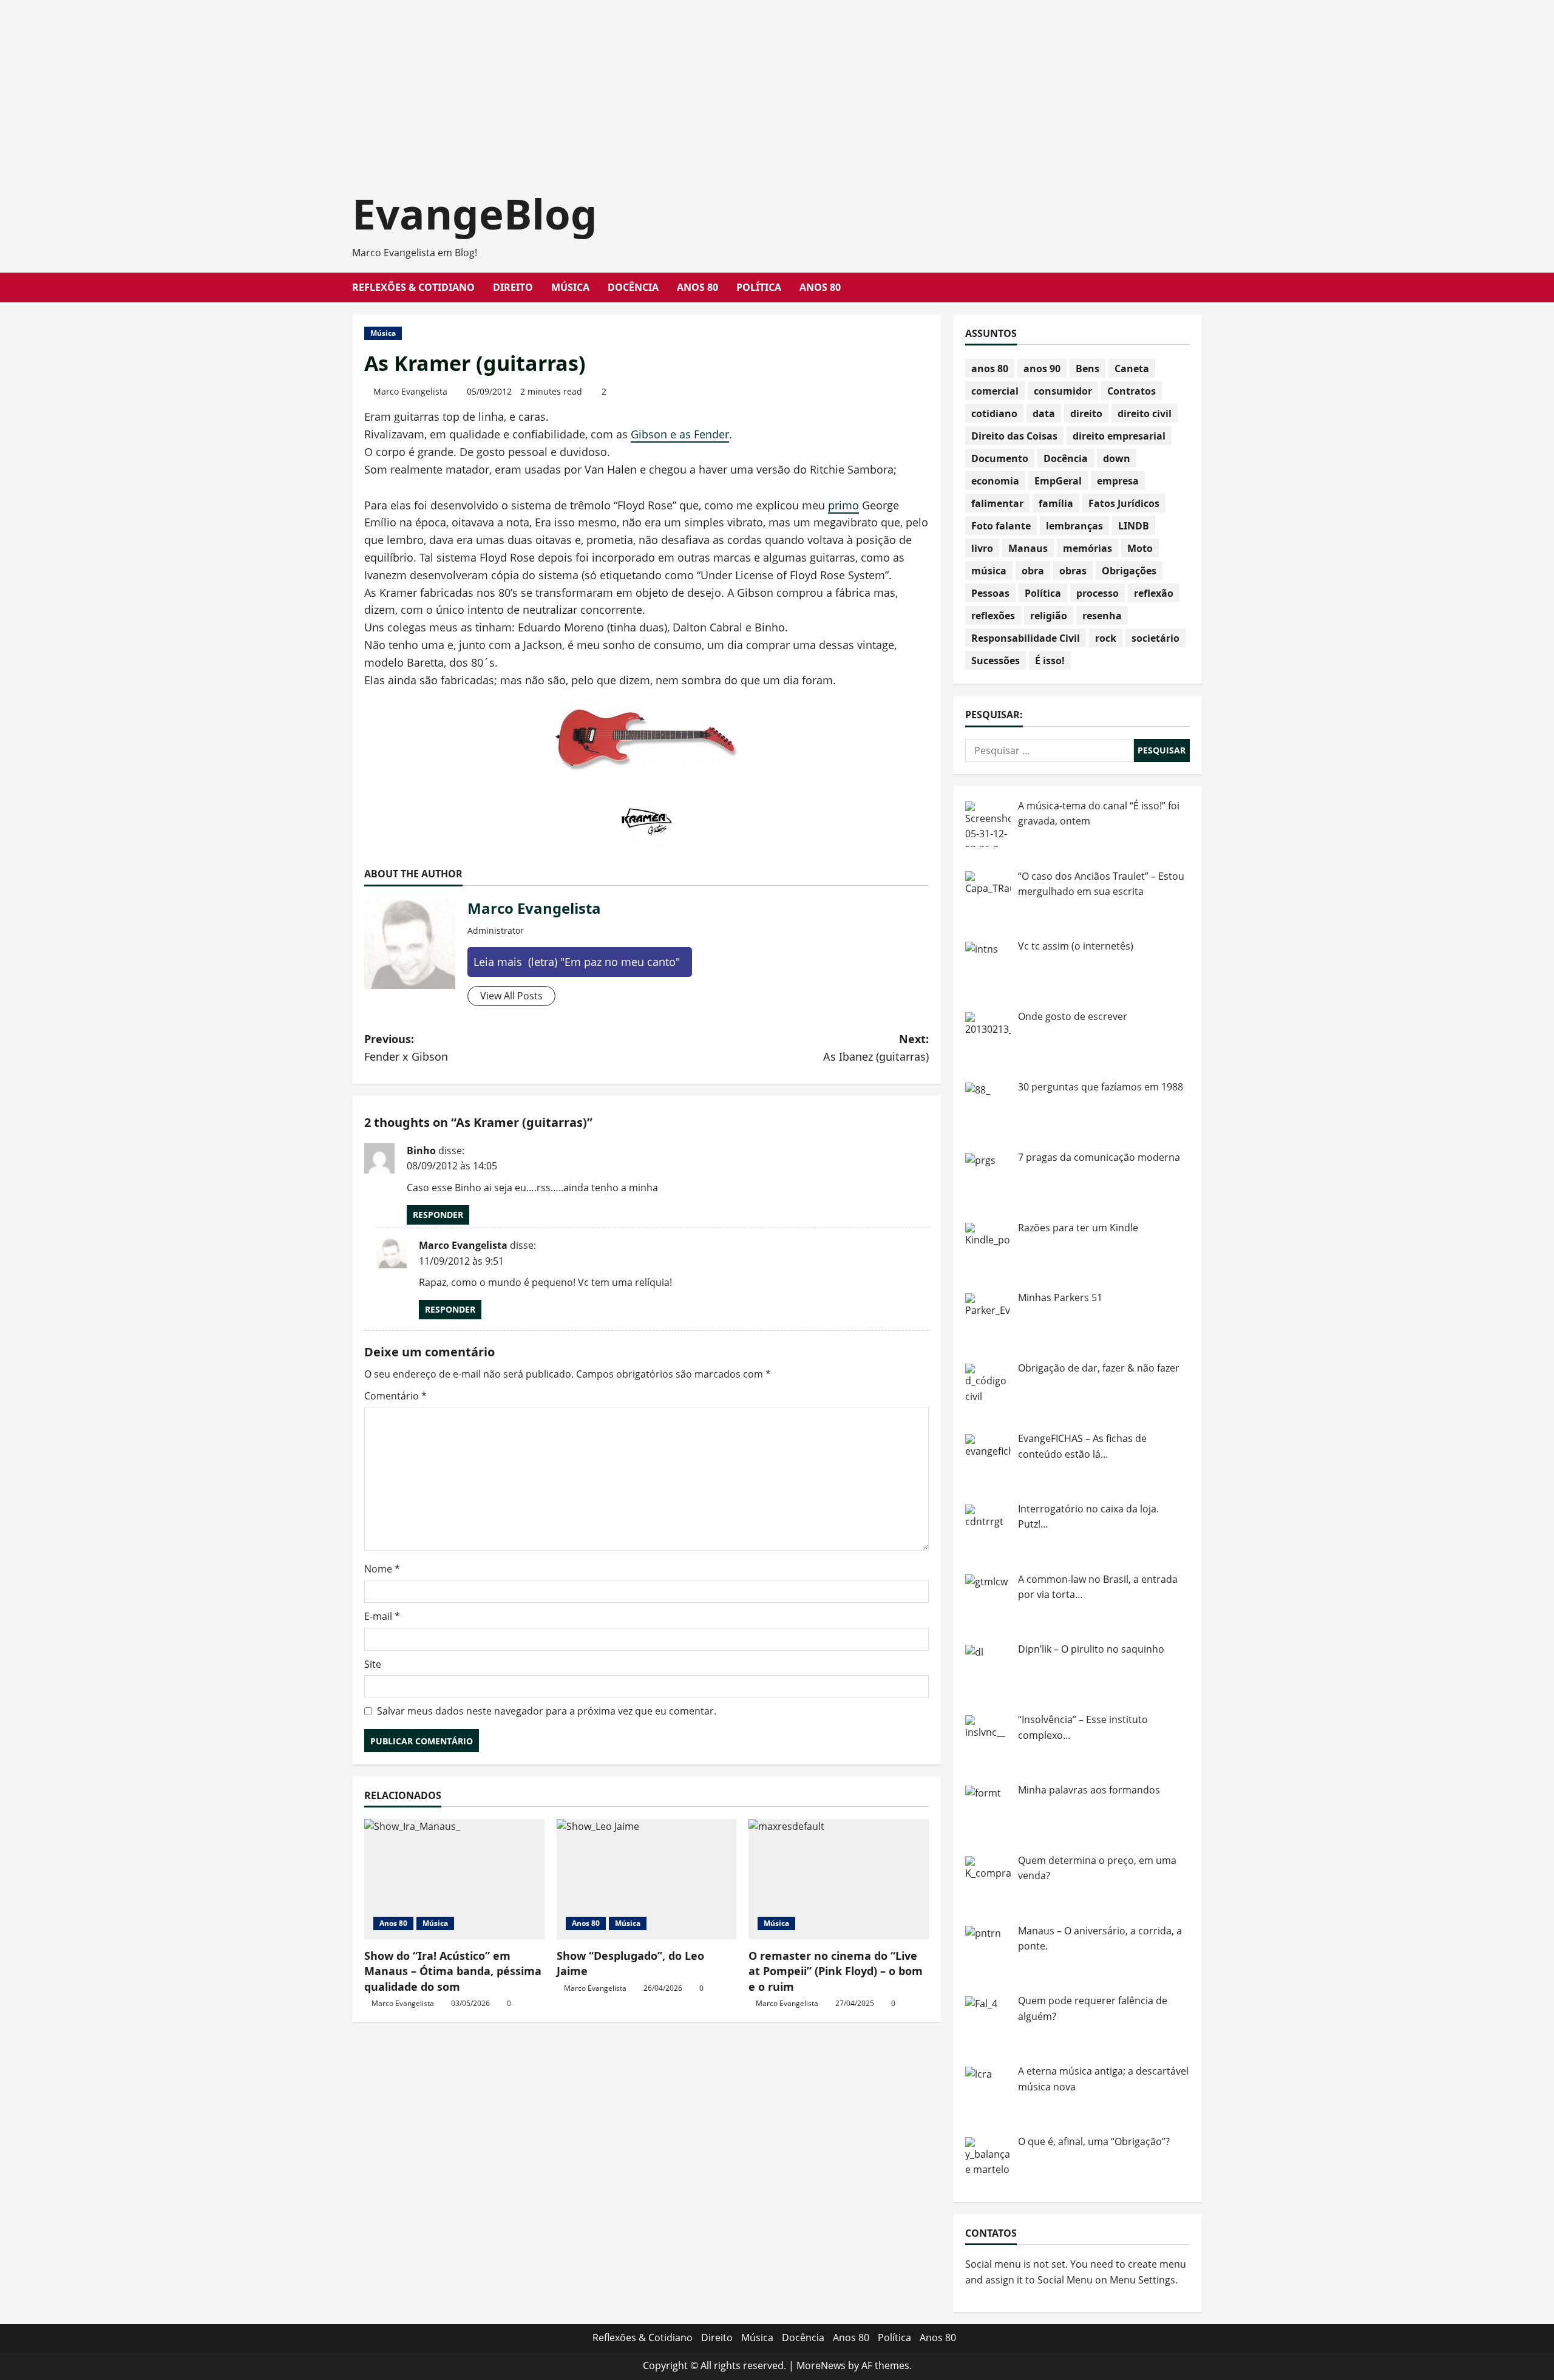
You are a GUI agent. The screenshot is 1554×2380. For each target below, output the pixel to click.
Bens (1087, 369)
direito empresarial (1119, 436)
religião (1049, 616)
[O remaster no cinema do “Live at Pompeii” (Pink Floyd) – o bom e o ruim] (839, 1879)
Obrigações (1129, 571)
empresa (1118, 481)
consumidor (1063, 391)
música (989, 571)
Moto (1140, 548)
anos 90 (1042, 369)
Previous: (406, 1048)
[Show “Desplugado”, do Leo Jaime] (647, 1879)
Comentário (395, 1396)
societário (1155, 638)
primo (843, 505)
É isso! (1050, 661)
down (1117, 458)
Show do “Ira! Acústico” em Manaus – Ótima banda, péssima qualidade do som (453, 1971)
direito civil (1145, 413)
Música (570, 287)
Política (759, 287)
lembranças (1074, 526)
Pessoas (990, 593)
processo (1098, 593)
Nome (382, 1569)
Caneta (1132, 369)
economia (995, 481)
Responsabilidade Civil (1026, 638)
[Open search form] (1198, 287)
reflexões (993, 616)
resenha (1102, 616)
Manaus (1028, 548)
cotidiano (994, 413)
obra (1033, 571)
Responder (438, 1215)
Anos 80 (697, 287)
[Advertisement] (364, 85)
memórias (1087, 548)
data (1044, 413)
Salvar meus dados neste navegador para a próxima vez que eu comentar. (547, 1711)
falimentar (997, 503)
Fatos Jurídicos (1124, 503)
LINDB (1134, 526)
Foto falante (1001, 526)
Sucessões (996, 661)
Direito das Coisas (1014, 436)
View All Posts (511, 996)
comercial (995, 391)
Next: (876, 1048)
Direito (513, 287)
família (1056, 503)
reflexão (1154, 593)
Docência (633, 287)
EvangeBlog (475, 213)
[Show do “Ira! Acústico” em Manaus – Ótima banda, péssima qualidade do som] (454, 1879)
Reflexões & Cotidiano (413, 287)
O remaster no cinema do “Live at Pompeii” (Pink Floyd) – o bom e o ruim (836, 1971)
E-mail (382, 1616)
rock (1106, 638)
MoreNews (821, 2365)
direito (1086, 413)
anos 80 (990, 369)
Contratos (1132, 391)
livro (982, 548)
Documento (1000, 458)
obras (1073, 571)
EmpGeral (1058, 481)
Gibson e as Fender (680, 434)
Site (373, 1664)
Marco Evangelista (410, 391)
